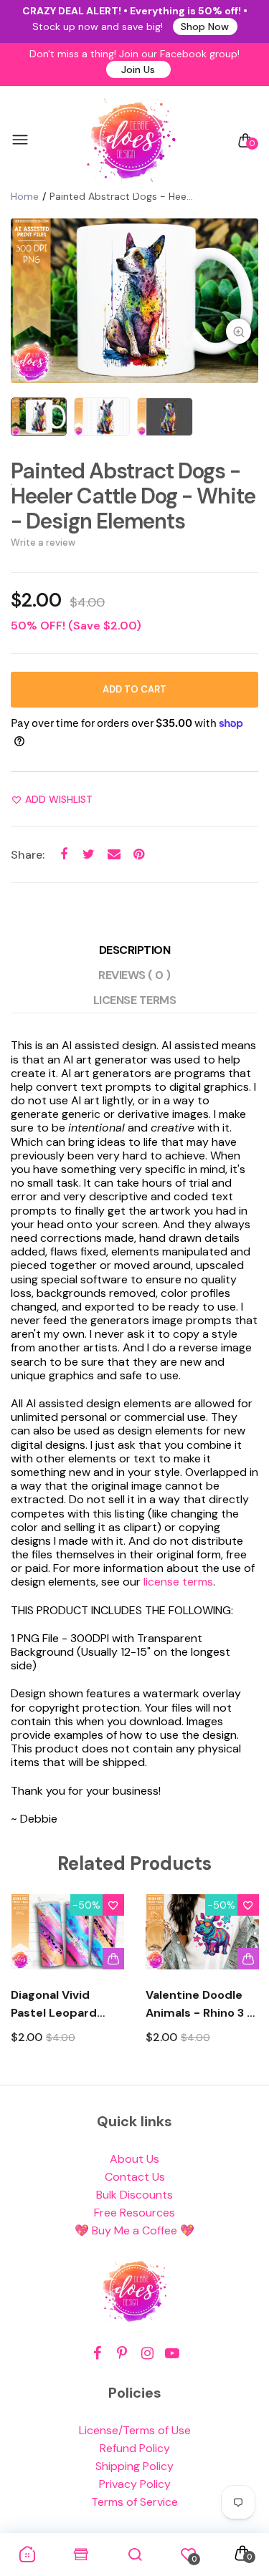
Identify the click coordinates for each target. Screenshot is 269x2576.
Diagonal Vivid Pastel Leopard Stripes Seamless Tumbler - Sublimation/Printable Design (67, 2005)
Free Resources (134, 2213)
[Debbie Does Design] (131, 140)
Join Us (138, 69)
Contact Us (135, 2177)
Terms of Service (134, 2502)
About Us (134, 2159)
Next (242, 1983)
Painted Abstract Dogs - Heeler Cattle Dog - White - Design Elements (133, 496)
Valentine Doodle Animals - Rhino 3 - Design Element (199, 2005)
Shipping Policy (134, 2466)
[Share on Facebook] (63, 854)
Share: (28, 855)
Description (135, 950)
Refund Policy (135, 2448)
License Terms (135, 1000)
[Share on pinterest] (139, 854)
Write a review (43, 542)
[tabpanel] (134, 301)
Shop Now (205, 26)
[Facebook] (97, 2354)
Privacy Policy (135, 2484)
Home (25, 196)
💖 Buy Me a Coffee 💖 (134, 2230)
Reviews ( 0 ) (134, 975)
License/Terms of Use (135, 2430)
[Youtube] (173, 2354)
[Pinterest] (122, 2354)
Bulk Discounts (134, 2195)
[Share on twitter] (89, 854)
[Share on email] (114, 854)
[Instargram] (147, 2354)
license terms (178, 1582)
